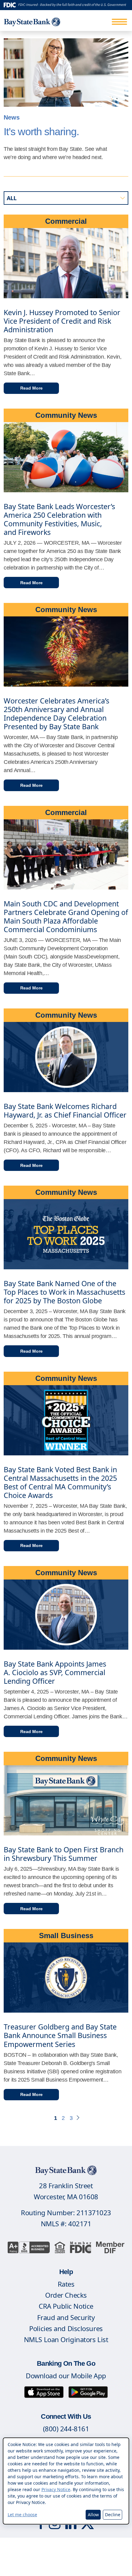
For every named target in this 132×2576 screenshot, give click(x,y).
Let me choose (22, 2515)
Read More (31, 388)
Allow (93, 2515)
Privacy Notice (56, 2489)
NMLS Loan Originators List (66, 2339)
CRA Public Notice (66, 2306)
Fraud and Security (66, 2317)
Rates (66, 2284)
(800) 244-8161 (66, 2429)
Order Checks (66, 2295)
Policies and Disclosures (66, 2328)
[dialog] (66, 2481)
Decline (113, 2515)
